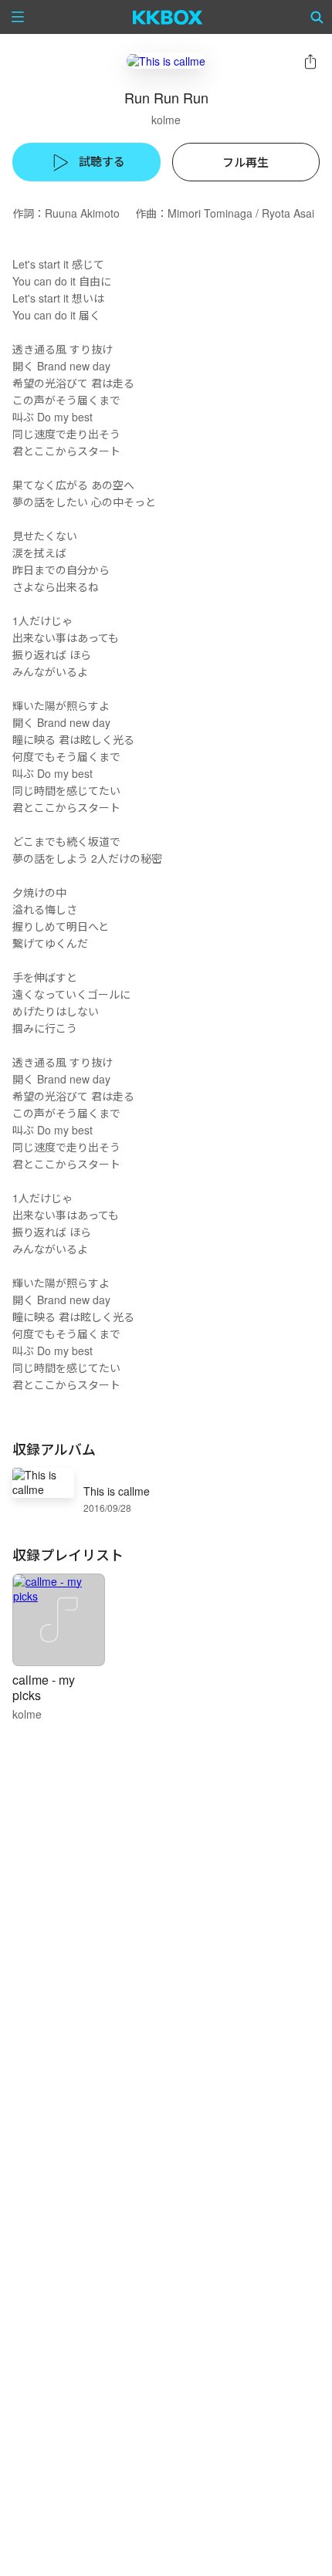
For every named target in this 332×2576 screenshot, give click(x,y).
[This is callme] (166, 61)
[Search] (317, 17)
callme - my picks (44, 1687)
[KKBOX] (168, 17)
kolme (166, 120)
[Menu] (18, 17)
